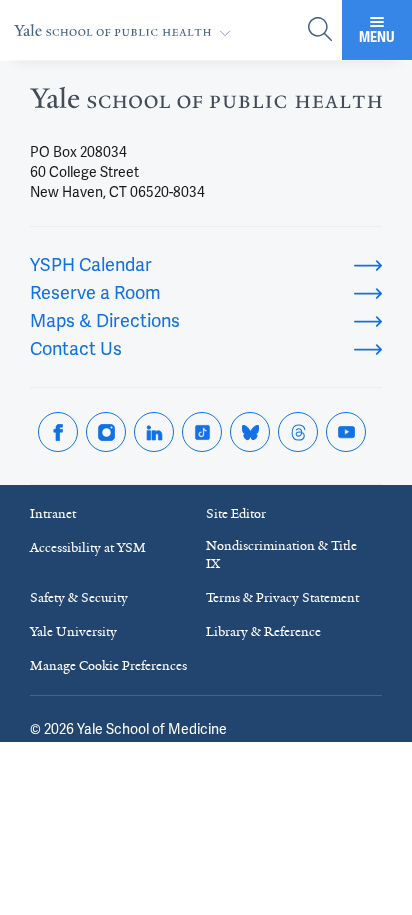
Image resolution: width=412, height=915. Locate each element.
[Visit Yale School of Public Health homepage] (206, 103)
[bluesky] (250, 432)
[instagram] (106, 432)
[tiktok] (202, 432)
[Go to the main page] (126, 30)
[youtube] (346, 432)
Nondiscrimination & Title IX (281, 554)
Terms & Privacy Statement (282, 597)
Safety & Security (79, 597)
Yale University (73, 631)
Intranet (53, 513)
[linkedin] (154, 432)
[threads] (298, 432)
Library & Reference (263, 631)
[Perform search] (320, 30)
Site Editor (236, 513)
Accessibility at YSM (88, 547)
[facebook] (58, 432)
